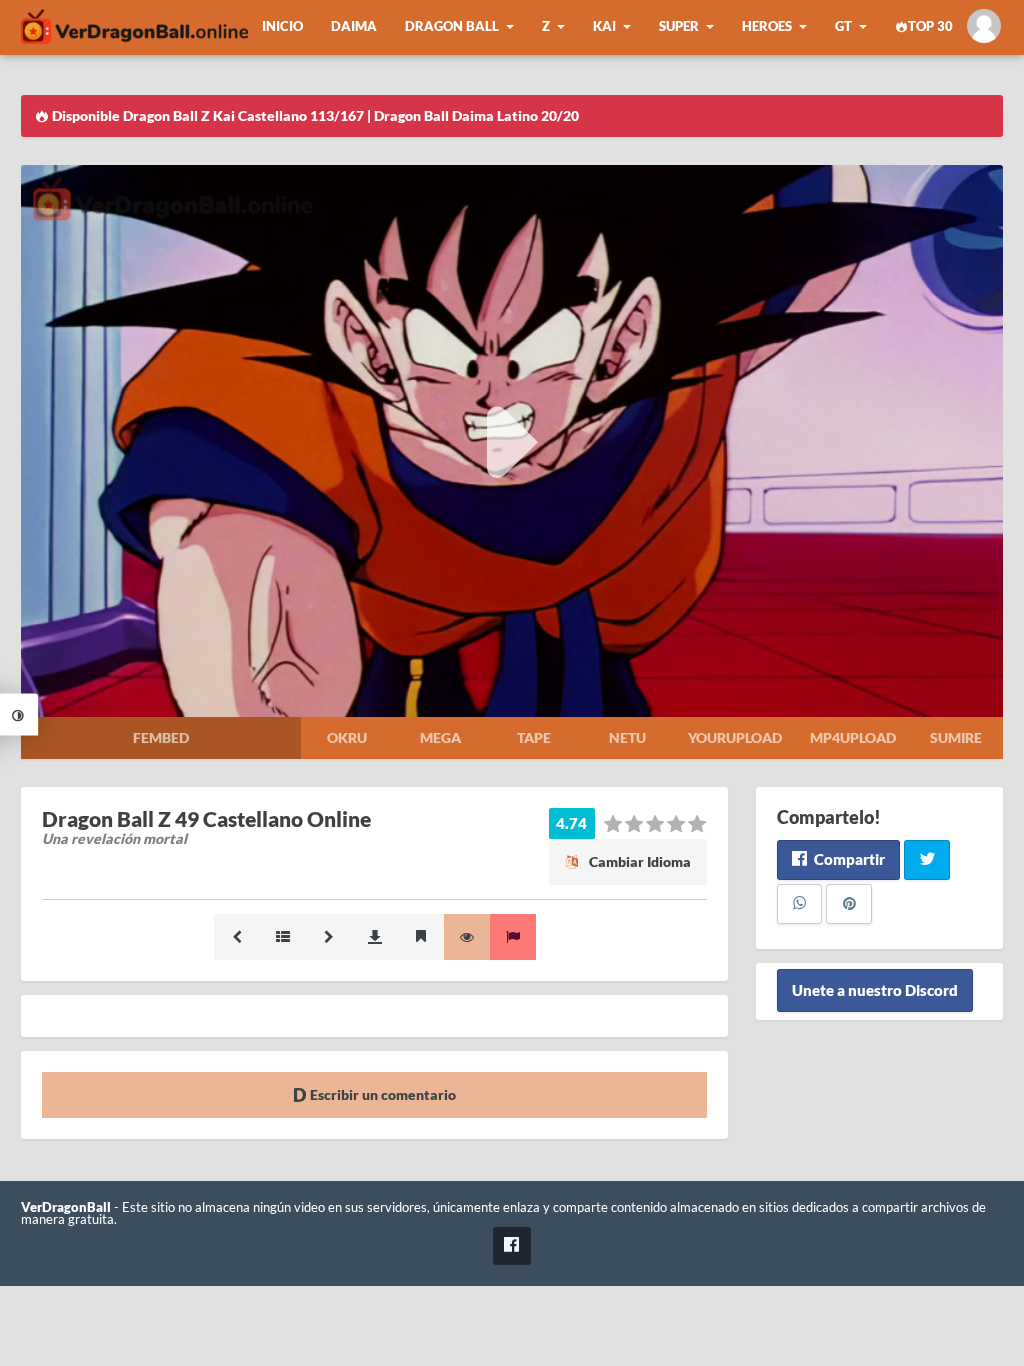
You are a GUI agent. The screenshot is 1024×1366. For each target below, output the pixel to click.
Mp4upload (853, 737)
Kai (604, 26)
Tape (534, 737)
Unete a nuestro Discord (875, 991)
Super (679, 26)
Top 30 (930, 26)
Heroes (767, 26)
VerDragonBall (66, 1207)
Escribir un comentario (381, 1094)
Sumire (956, 737)
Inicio (282, 26)
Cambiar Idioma (638, 861)
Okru (347, 737)
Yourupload (735, 737)
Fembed (161, 737)
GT (843, 26)
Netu (627, 737)
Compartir (848, 859)
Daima (354, 26)
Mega (440, 737)
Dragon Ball (452, 26)
